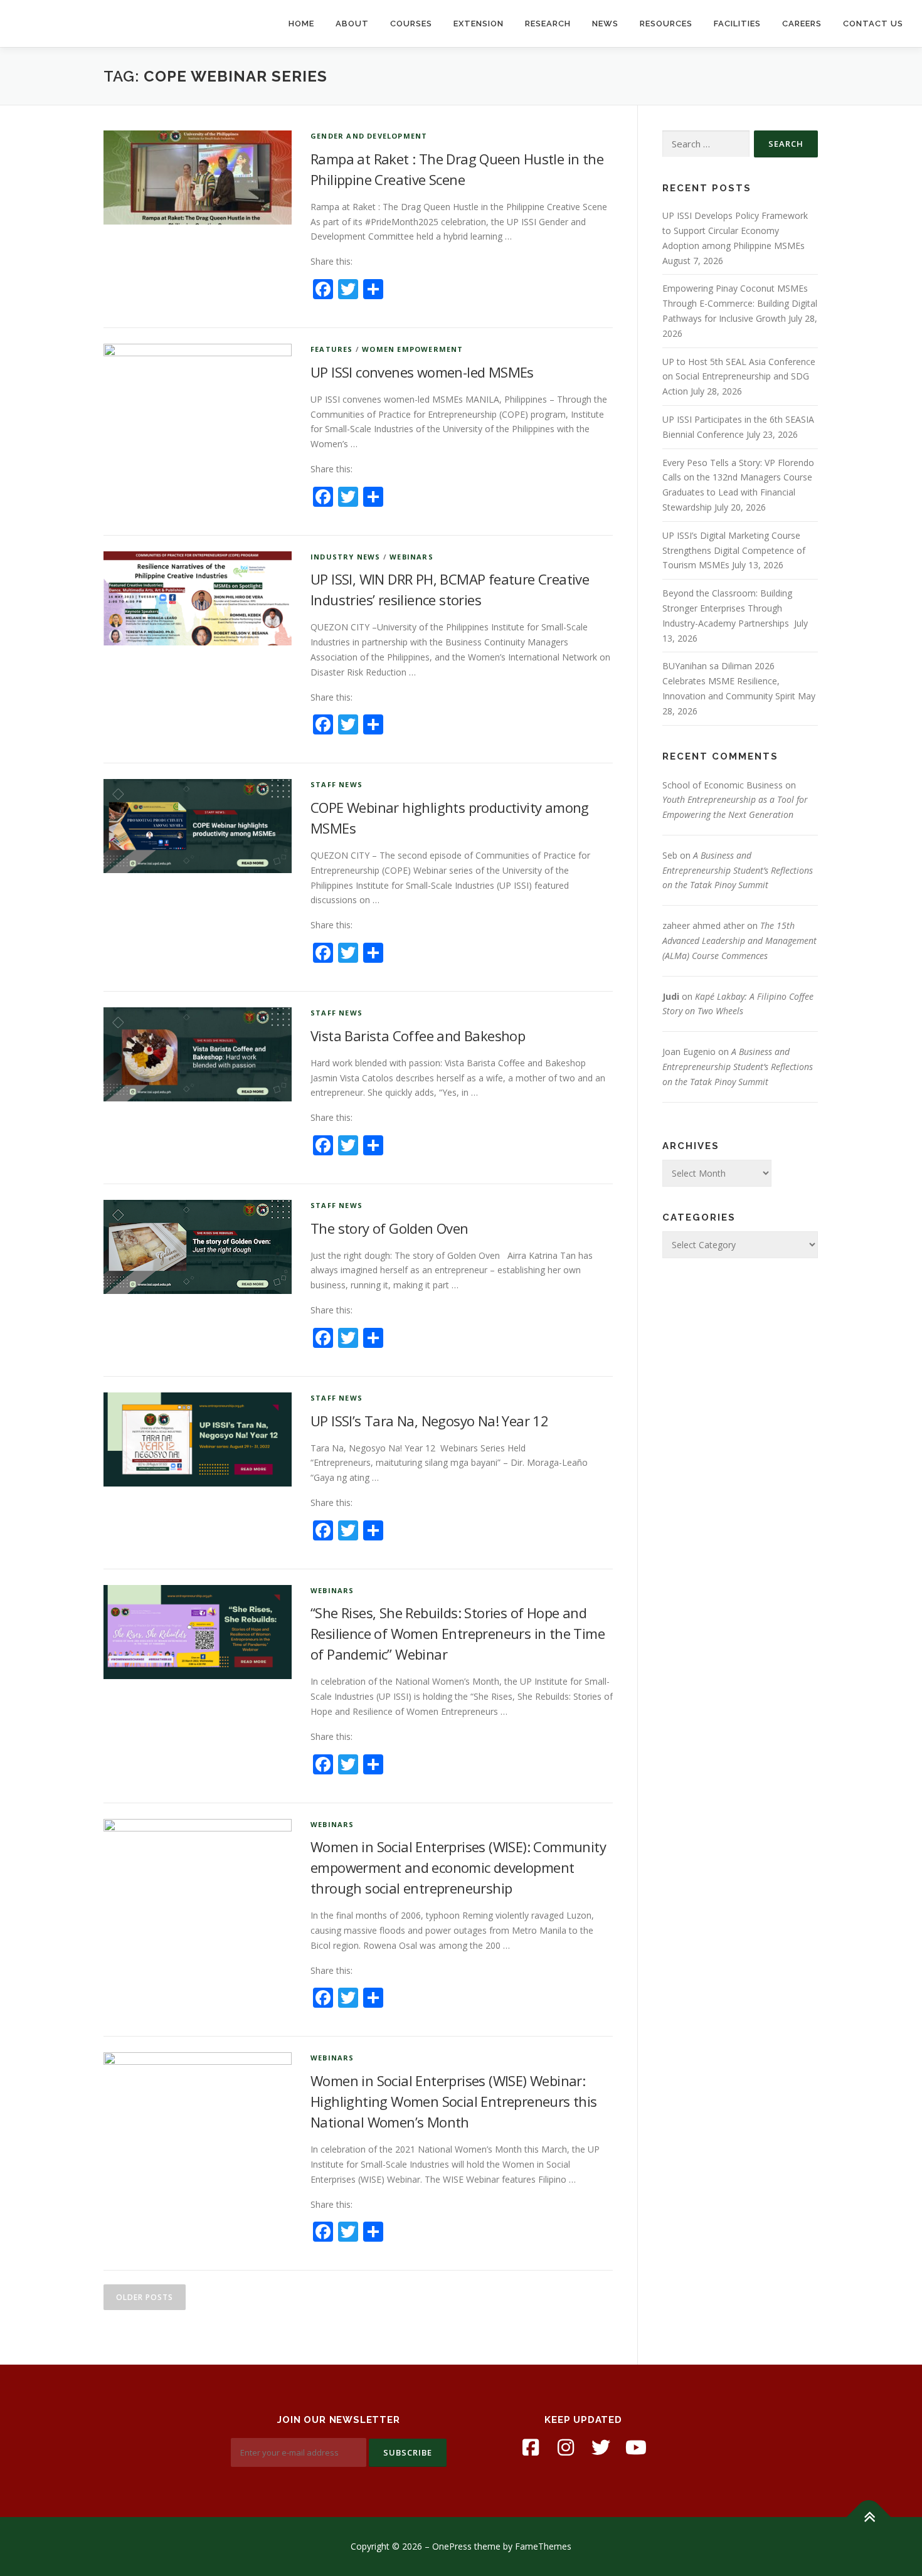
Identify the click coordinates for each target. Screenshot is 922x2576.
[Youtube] (636, 2447)
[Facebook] (531, 2447)
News (605, 24)
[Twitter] (601, 2447)
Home (301, 24)
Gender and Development (369, 136)
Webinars (411, 557)
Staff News (336, 784)
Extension (479, 24)
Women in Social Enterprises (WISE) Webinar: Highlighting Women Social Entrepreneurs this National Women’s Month (454, 2101)
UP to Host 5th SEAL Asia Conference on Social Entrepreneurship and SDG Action (739, 377)
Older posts (145, 2297)
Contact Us (873, 24)
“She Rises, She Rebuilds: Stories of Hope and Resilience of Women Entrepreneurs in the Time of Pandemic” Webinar (458, 1633)
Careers (802, 24)
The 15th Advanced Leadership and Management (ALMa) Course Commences (739, 941)
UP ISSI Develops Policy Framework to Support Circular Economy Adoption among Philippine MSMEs (735, 231)
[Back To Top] (869, 2517)
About (352, 24)
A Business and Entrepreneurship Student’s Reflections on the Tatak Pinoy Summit (738, 870)
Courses (411, 24)
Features (332, 349)
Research (548, 24)
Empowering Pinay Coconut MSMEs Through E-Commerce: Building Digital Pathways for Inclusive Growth (740, 303)
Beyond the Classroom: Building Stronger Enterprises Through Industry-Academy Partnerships (727, 608)
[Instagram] (566, 2447)
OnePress (452, 2546)
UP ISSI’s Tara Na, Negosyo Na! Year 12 (429, 1421)
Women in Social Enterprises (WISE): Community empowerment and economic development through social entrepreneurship (458, 1867)
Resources (666, 24)
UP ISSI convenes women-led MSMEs (422, 372)
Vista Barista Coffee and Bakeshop (418, 1036)
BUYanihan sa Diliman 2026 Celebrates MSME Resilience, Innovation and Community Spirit (729, 681)
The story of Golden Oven (389, 1228)
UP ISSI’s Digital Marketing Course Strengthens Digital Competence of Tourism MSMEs (734, 550)
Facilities (737, 24)
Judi (671, 996)
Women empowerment (412, 349)
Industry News (346, 557)
